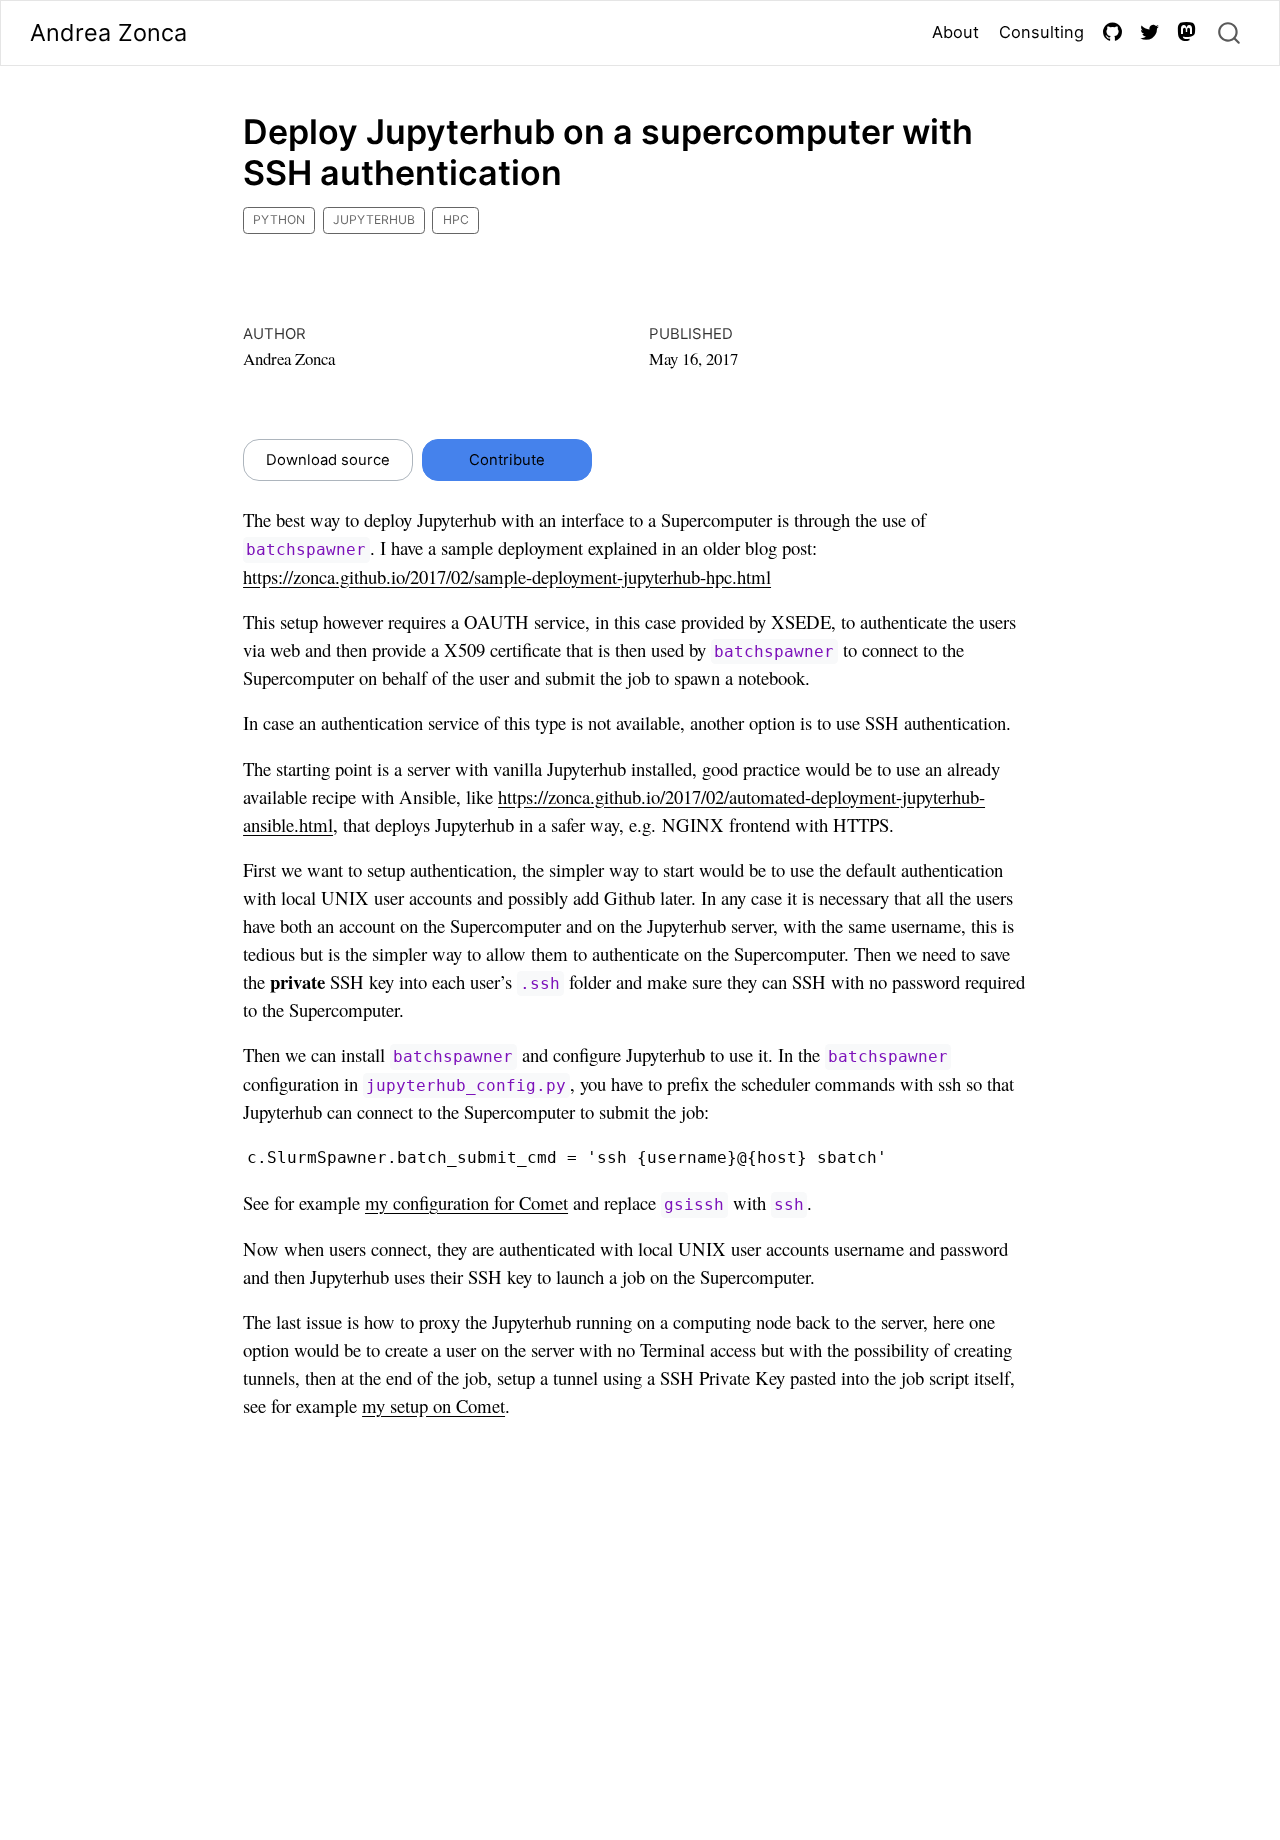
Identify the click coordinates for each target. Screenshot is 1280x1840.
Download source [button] (328, 460)
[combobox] (1230, 33)
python (279, 219)
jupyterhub (374, 219)
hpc (456, 219)
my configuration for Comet (466, 1202)
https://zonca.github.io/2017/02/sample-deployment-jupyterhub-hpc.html (507, 576)
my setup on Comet (433, 1405)
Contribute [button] (507, 460)
